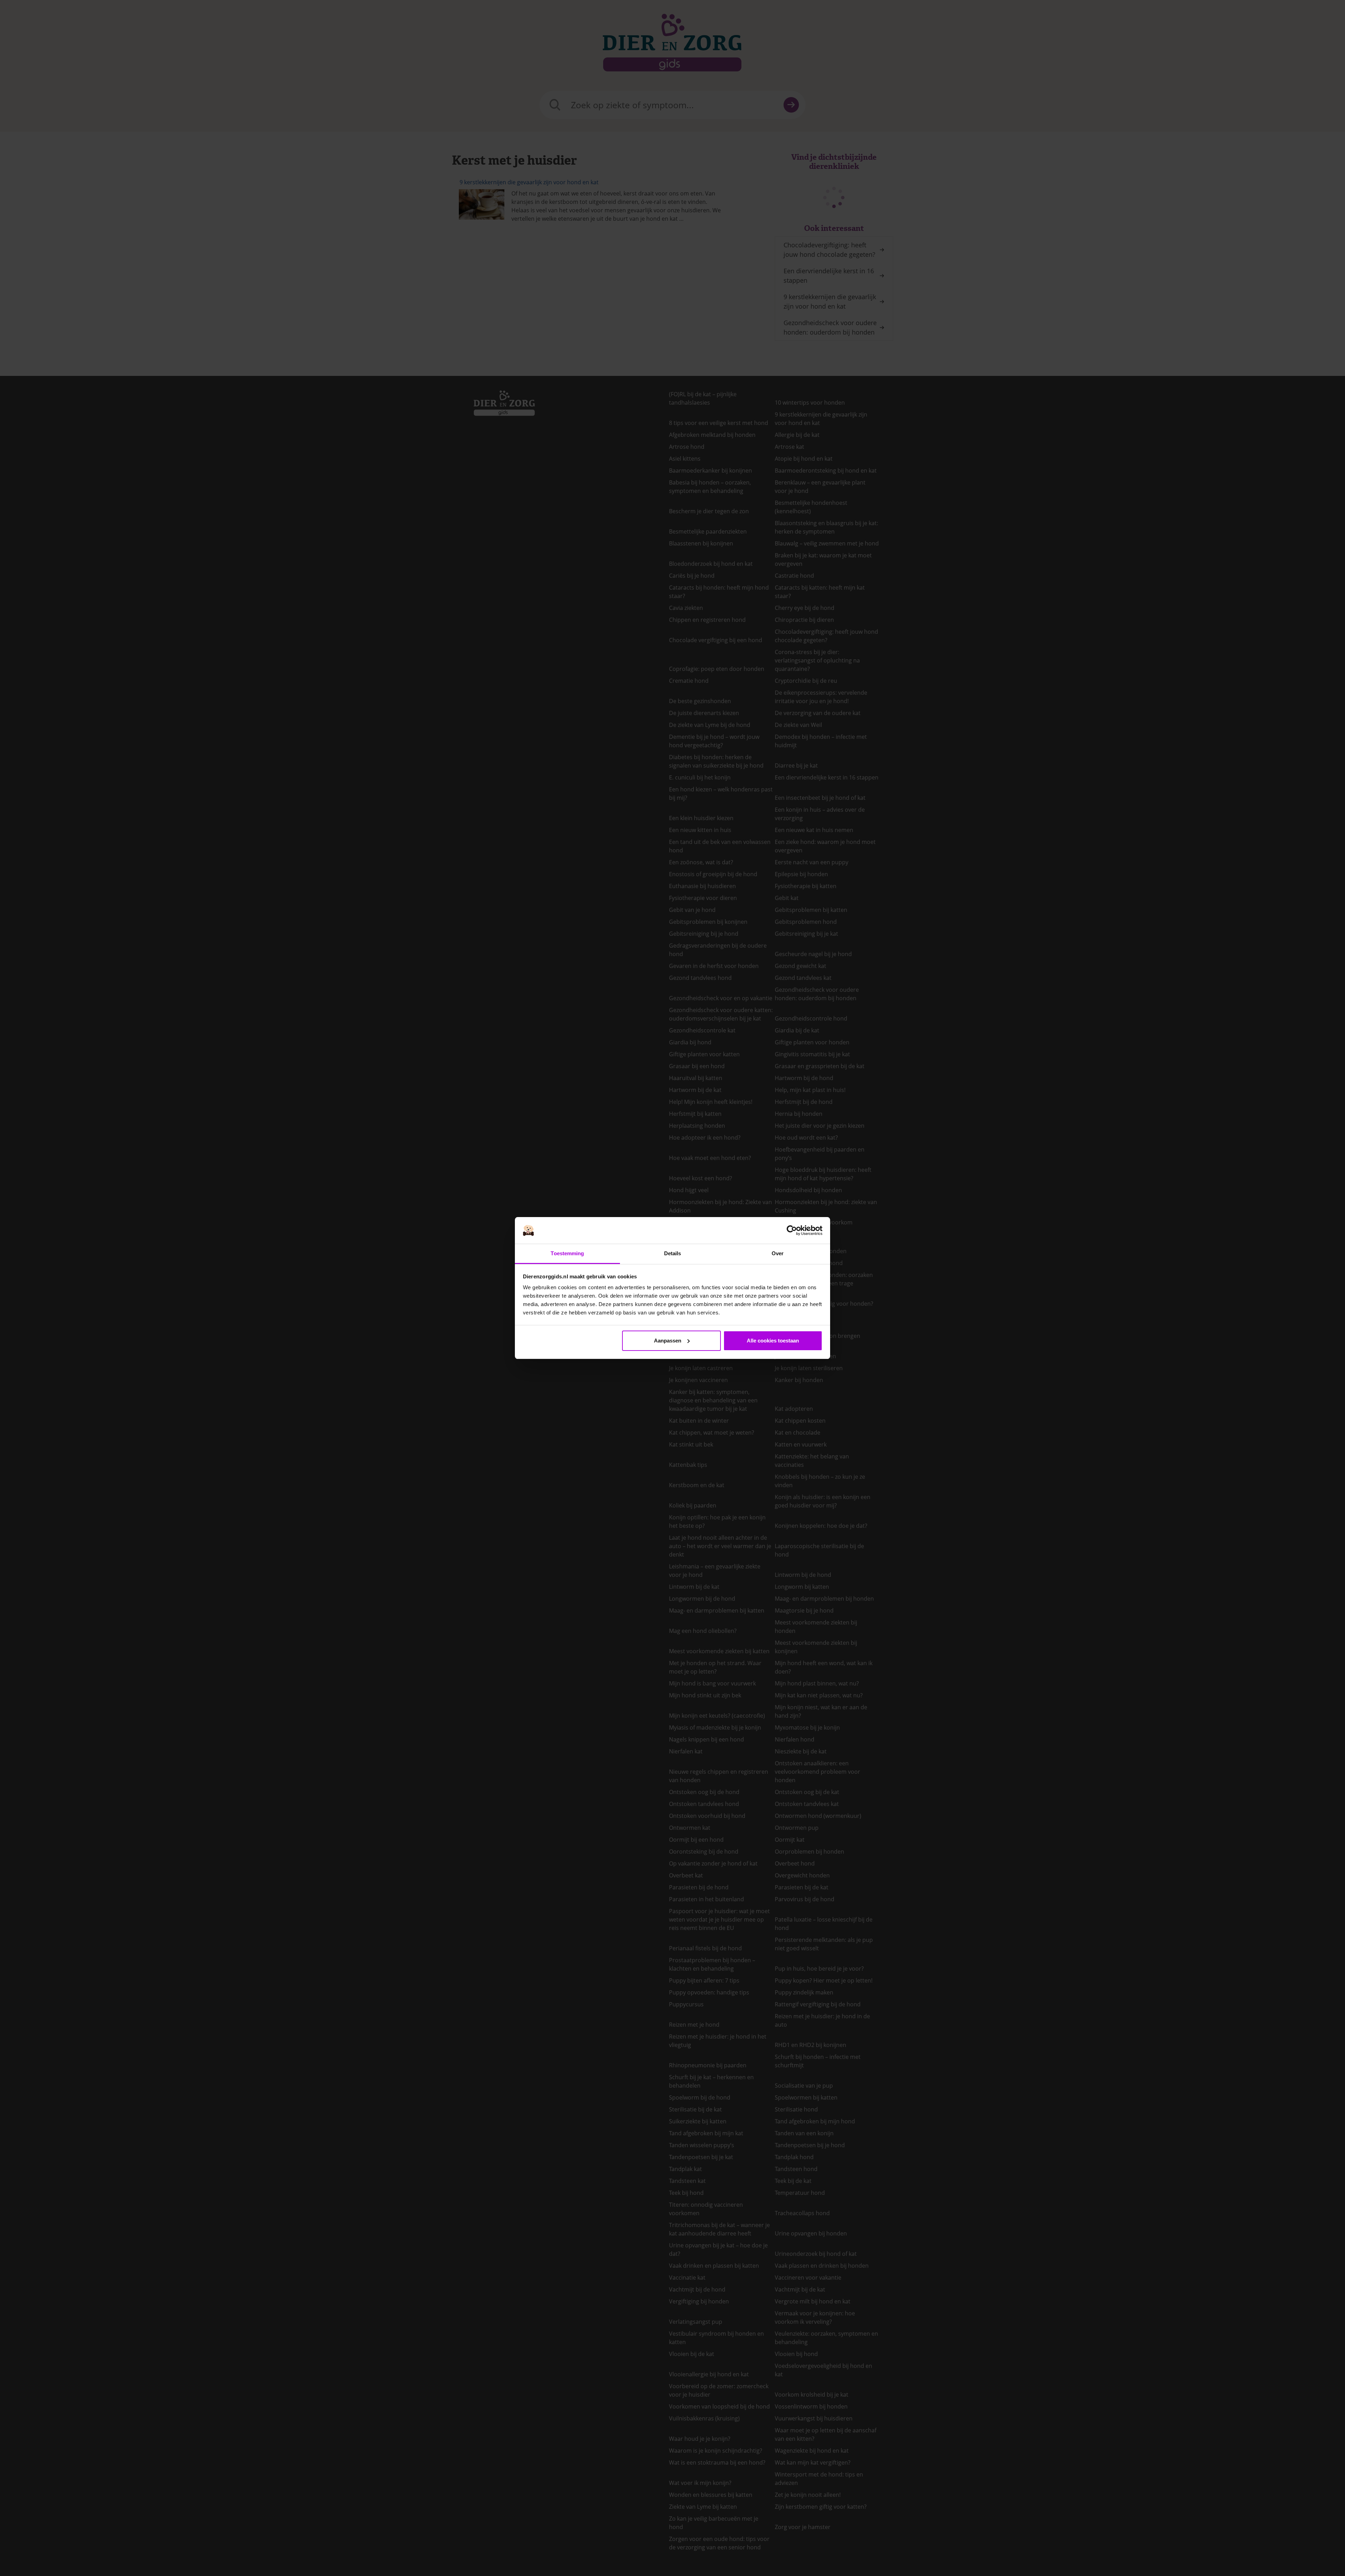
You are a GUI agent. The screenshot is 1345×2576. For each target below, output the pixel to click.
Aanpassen (668, 1341)
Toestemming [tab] (567, 1253)
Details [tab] (673, 1253)
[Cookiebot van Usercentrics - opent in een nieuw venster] (792, 1230)
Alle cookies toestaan (773, 1341)
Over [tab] (778, 1253)
